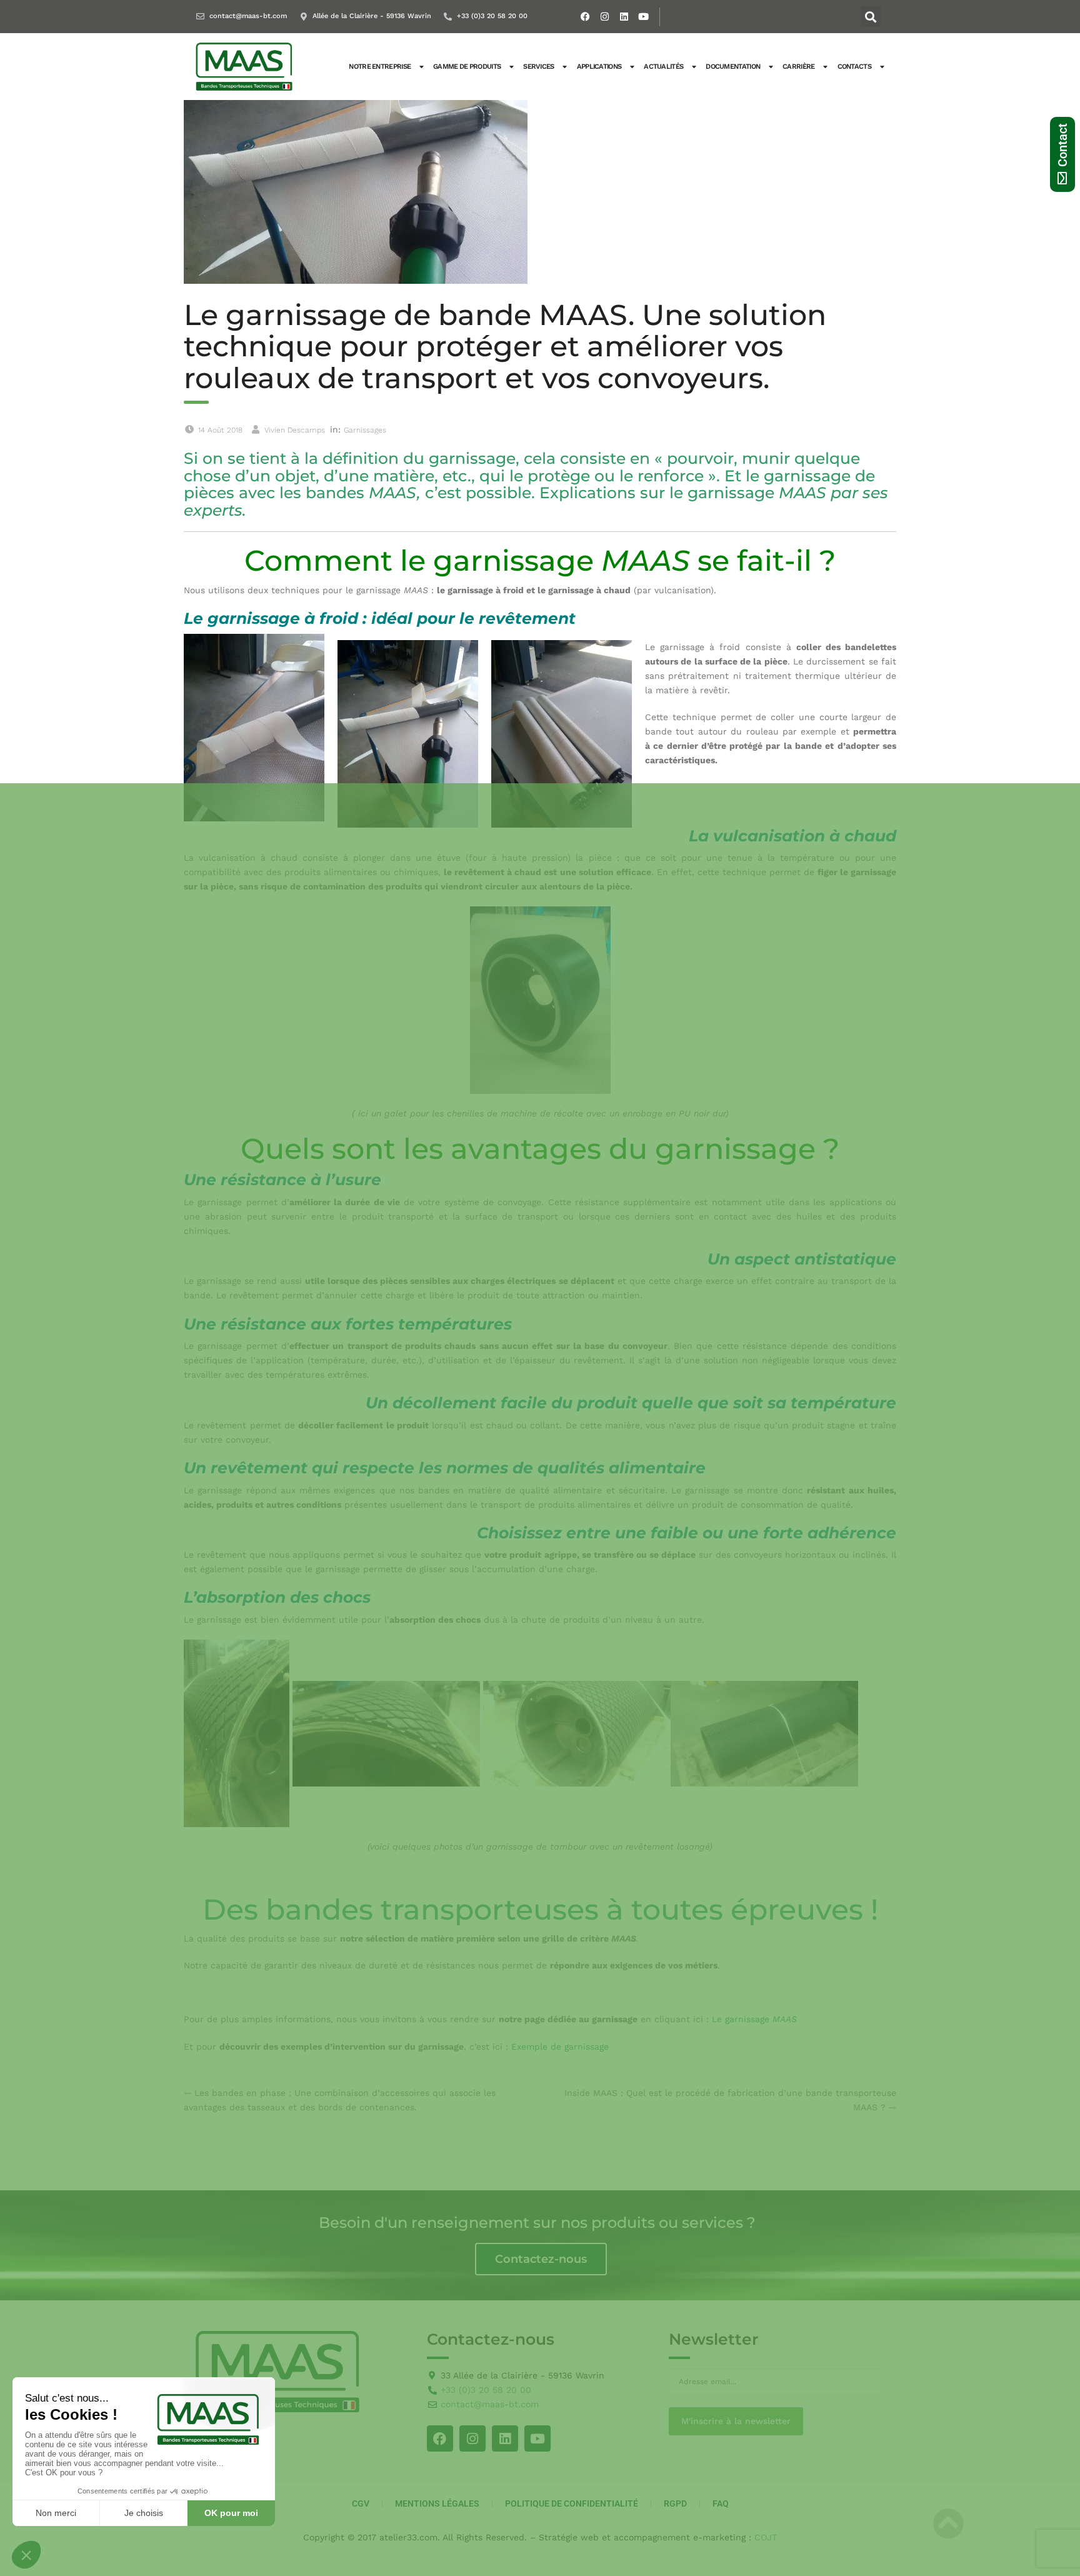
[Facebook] (586, 17)
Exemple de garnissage (560, 2047)
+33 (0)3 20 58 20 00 (492, 16)
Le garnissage (754, 2019)
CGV (361, 2503)
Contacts (854, 67)
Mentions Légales (437, 2503)
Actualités (663, 67)
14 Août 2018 (220, 430)
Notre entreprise (380, 67)
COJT (766, 2537)
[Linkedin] (624, 17)
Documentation (733, 67)
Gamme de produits (467, 67)
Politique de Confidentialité (572, 2503)
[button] (871, 17)
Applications (599, 67)
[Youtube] (644, 17)
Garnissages (365, 430)
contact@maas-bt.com (248, 16)
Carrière (798, 67)
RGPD (675, 2503)
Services (538, 67)
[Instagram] (605, 17)
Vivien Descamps (295, 430)
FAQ (721, 2503)
